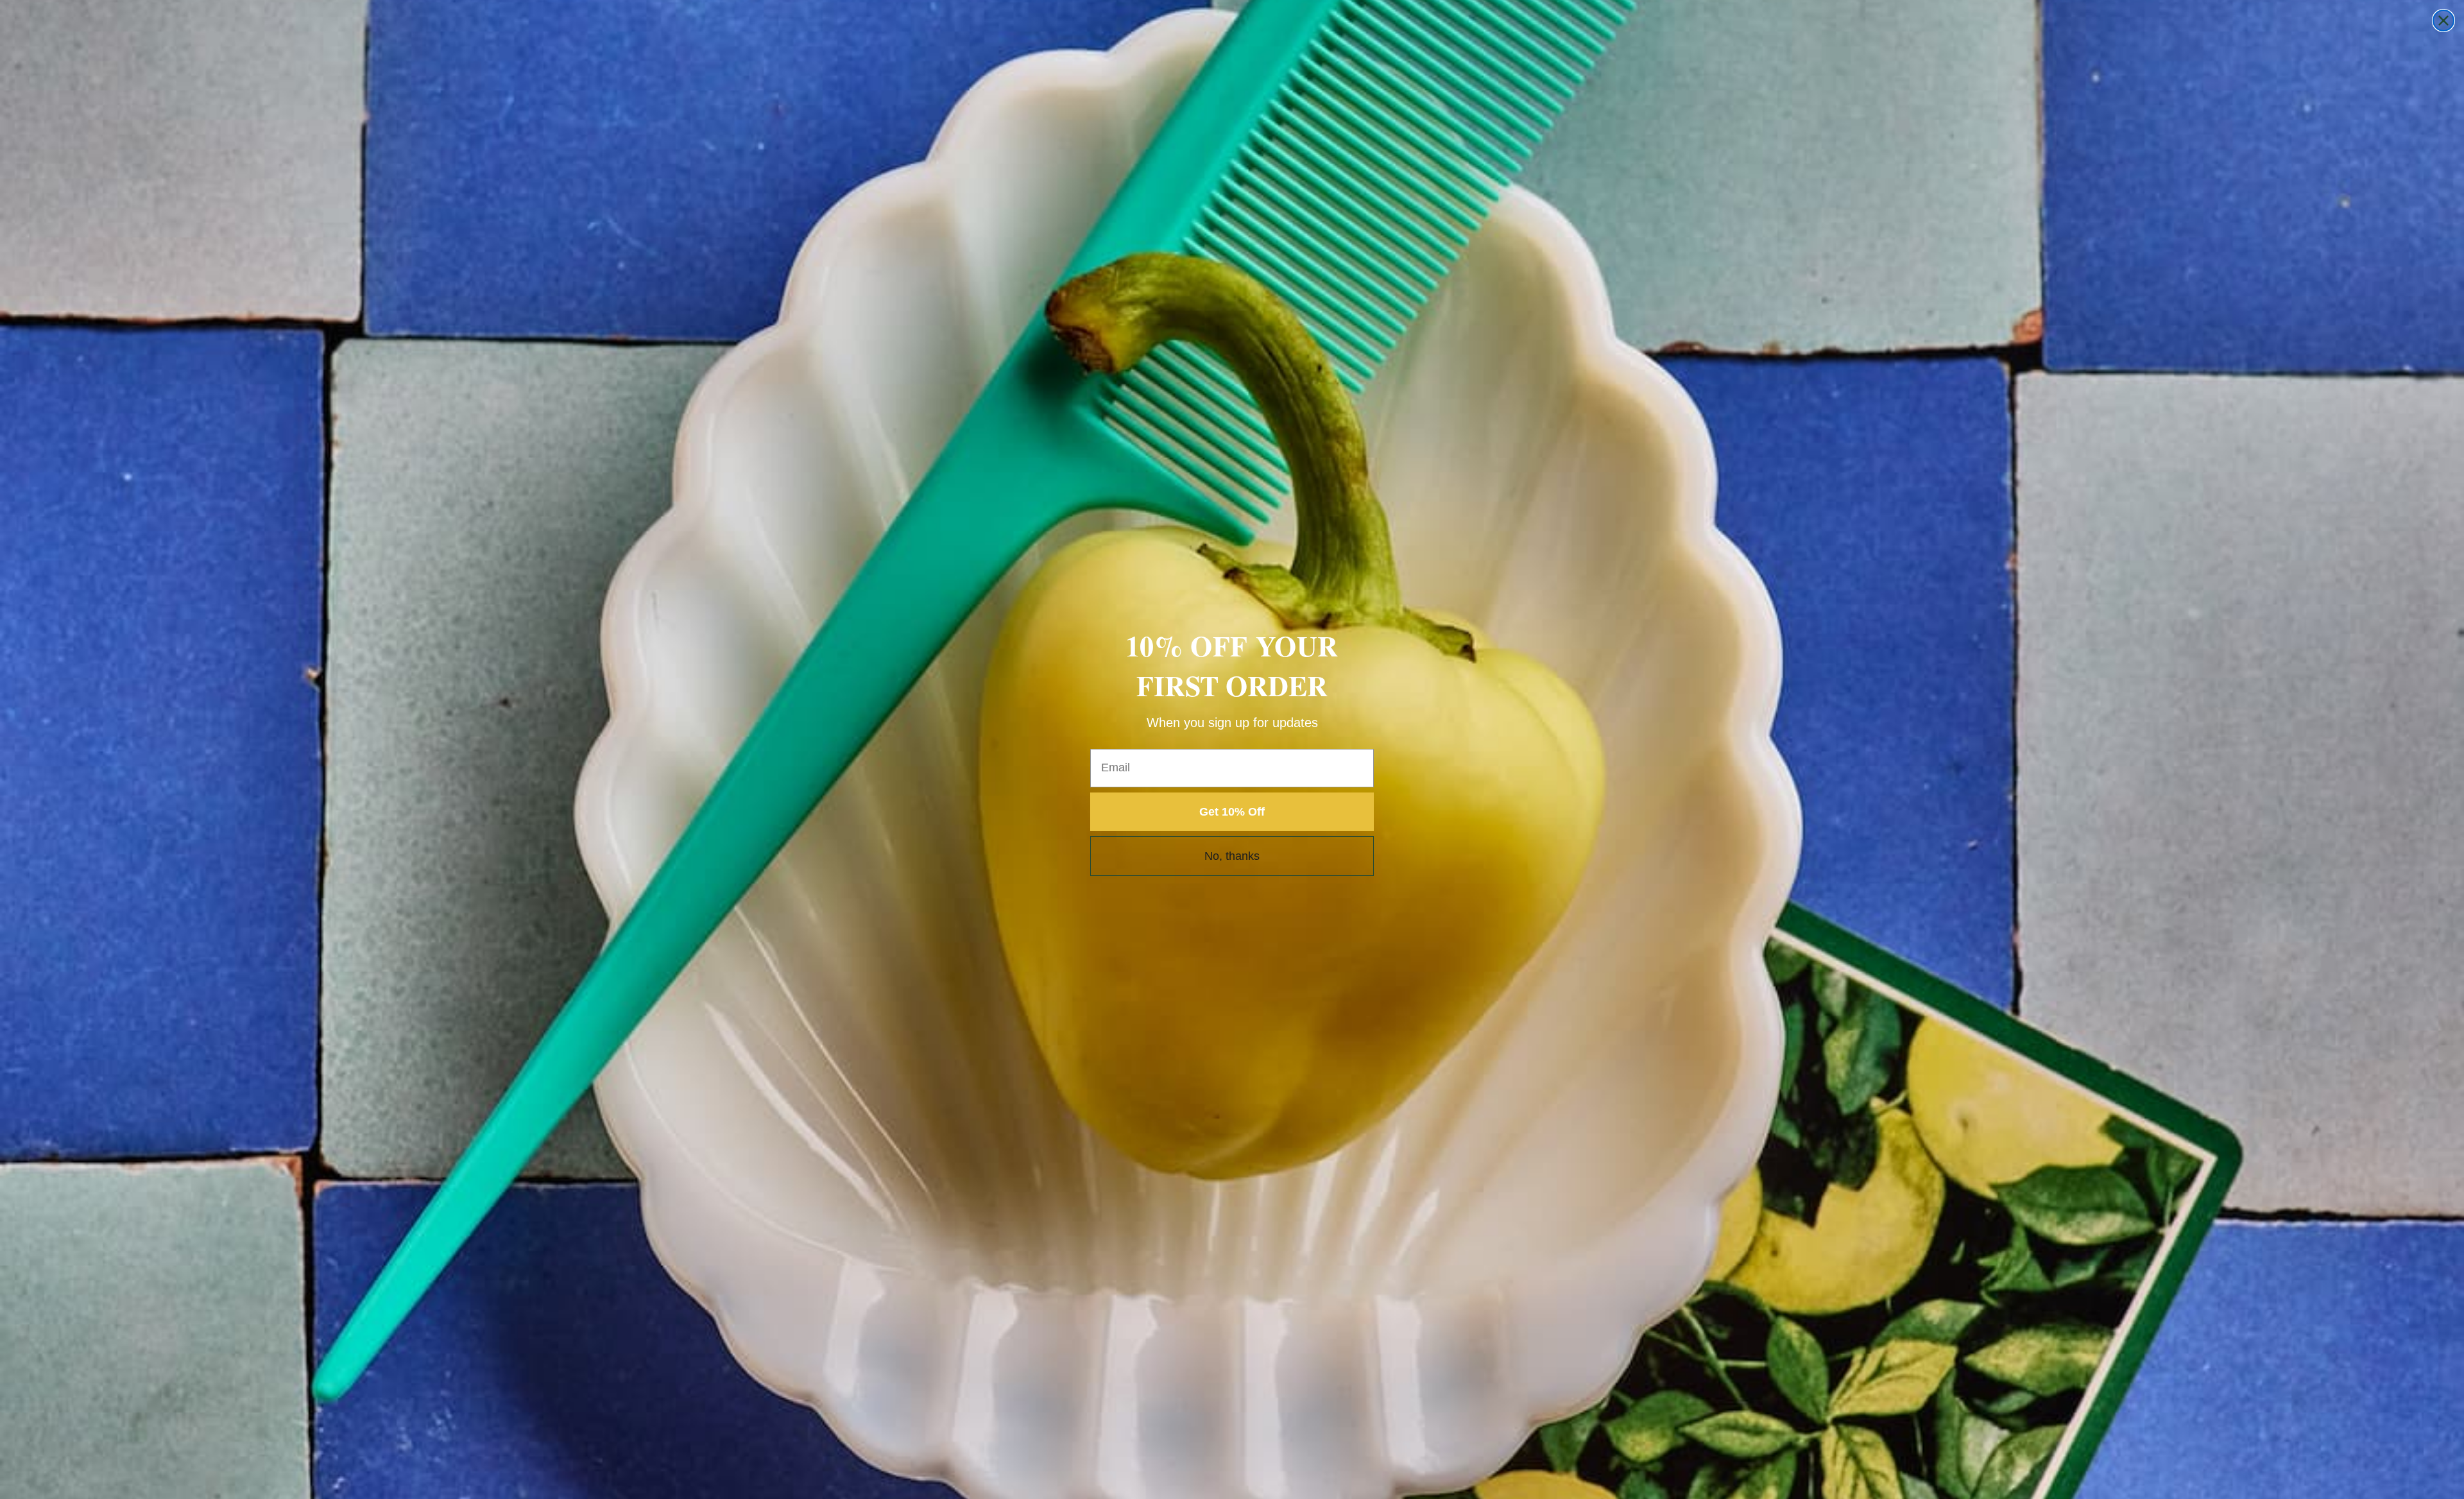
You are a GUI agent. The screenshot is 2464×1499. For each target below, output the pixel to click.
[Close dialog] (2443, 21)
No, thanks (1232, 856)
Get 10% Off (1232, 812)
